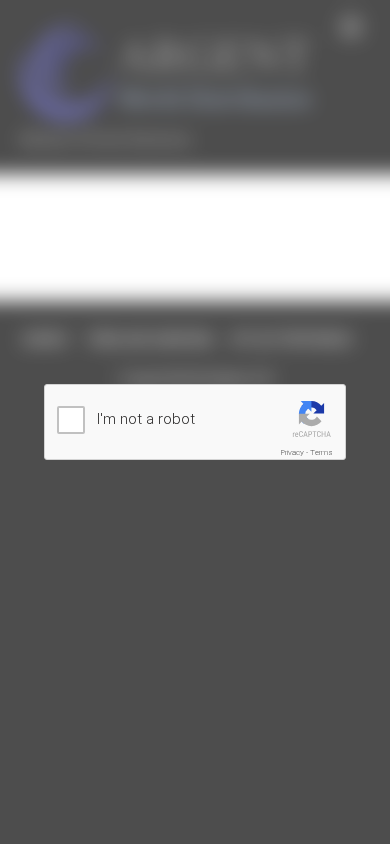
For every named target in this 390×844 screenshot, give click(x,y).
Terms (321, 452)
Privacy (292, 452)
